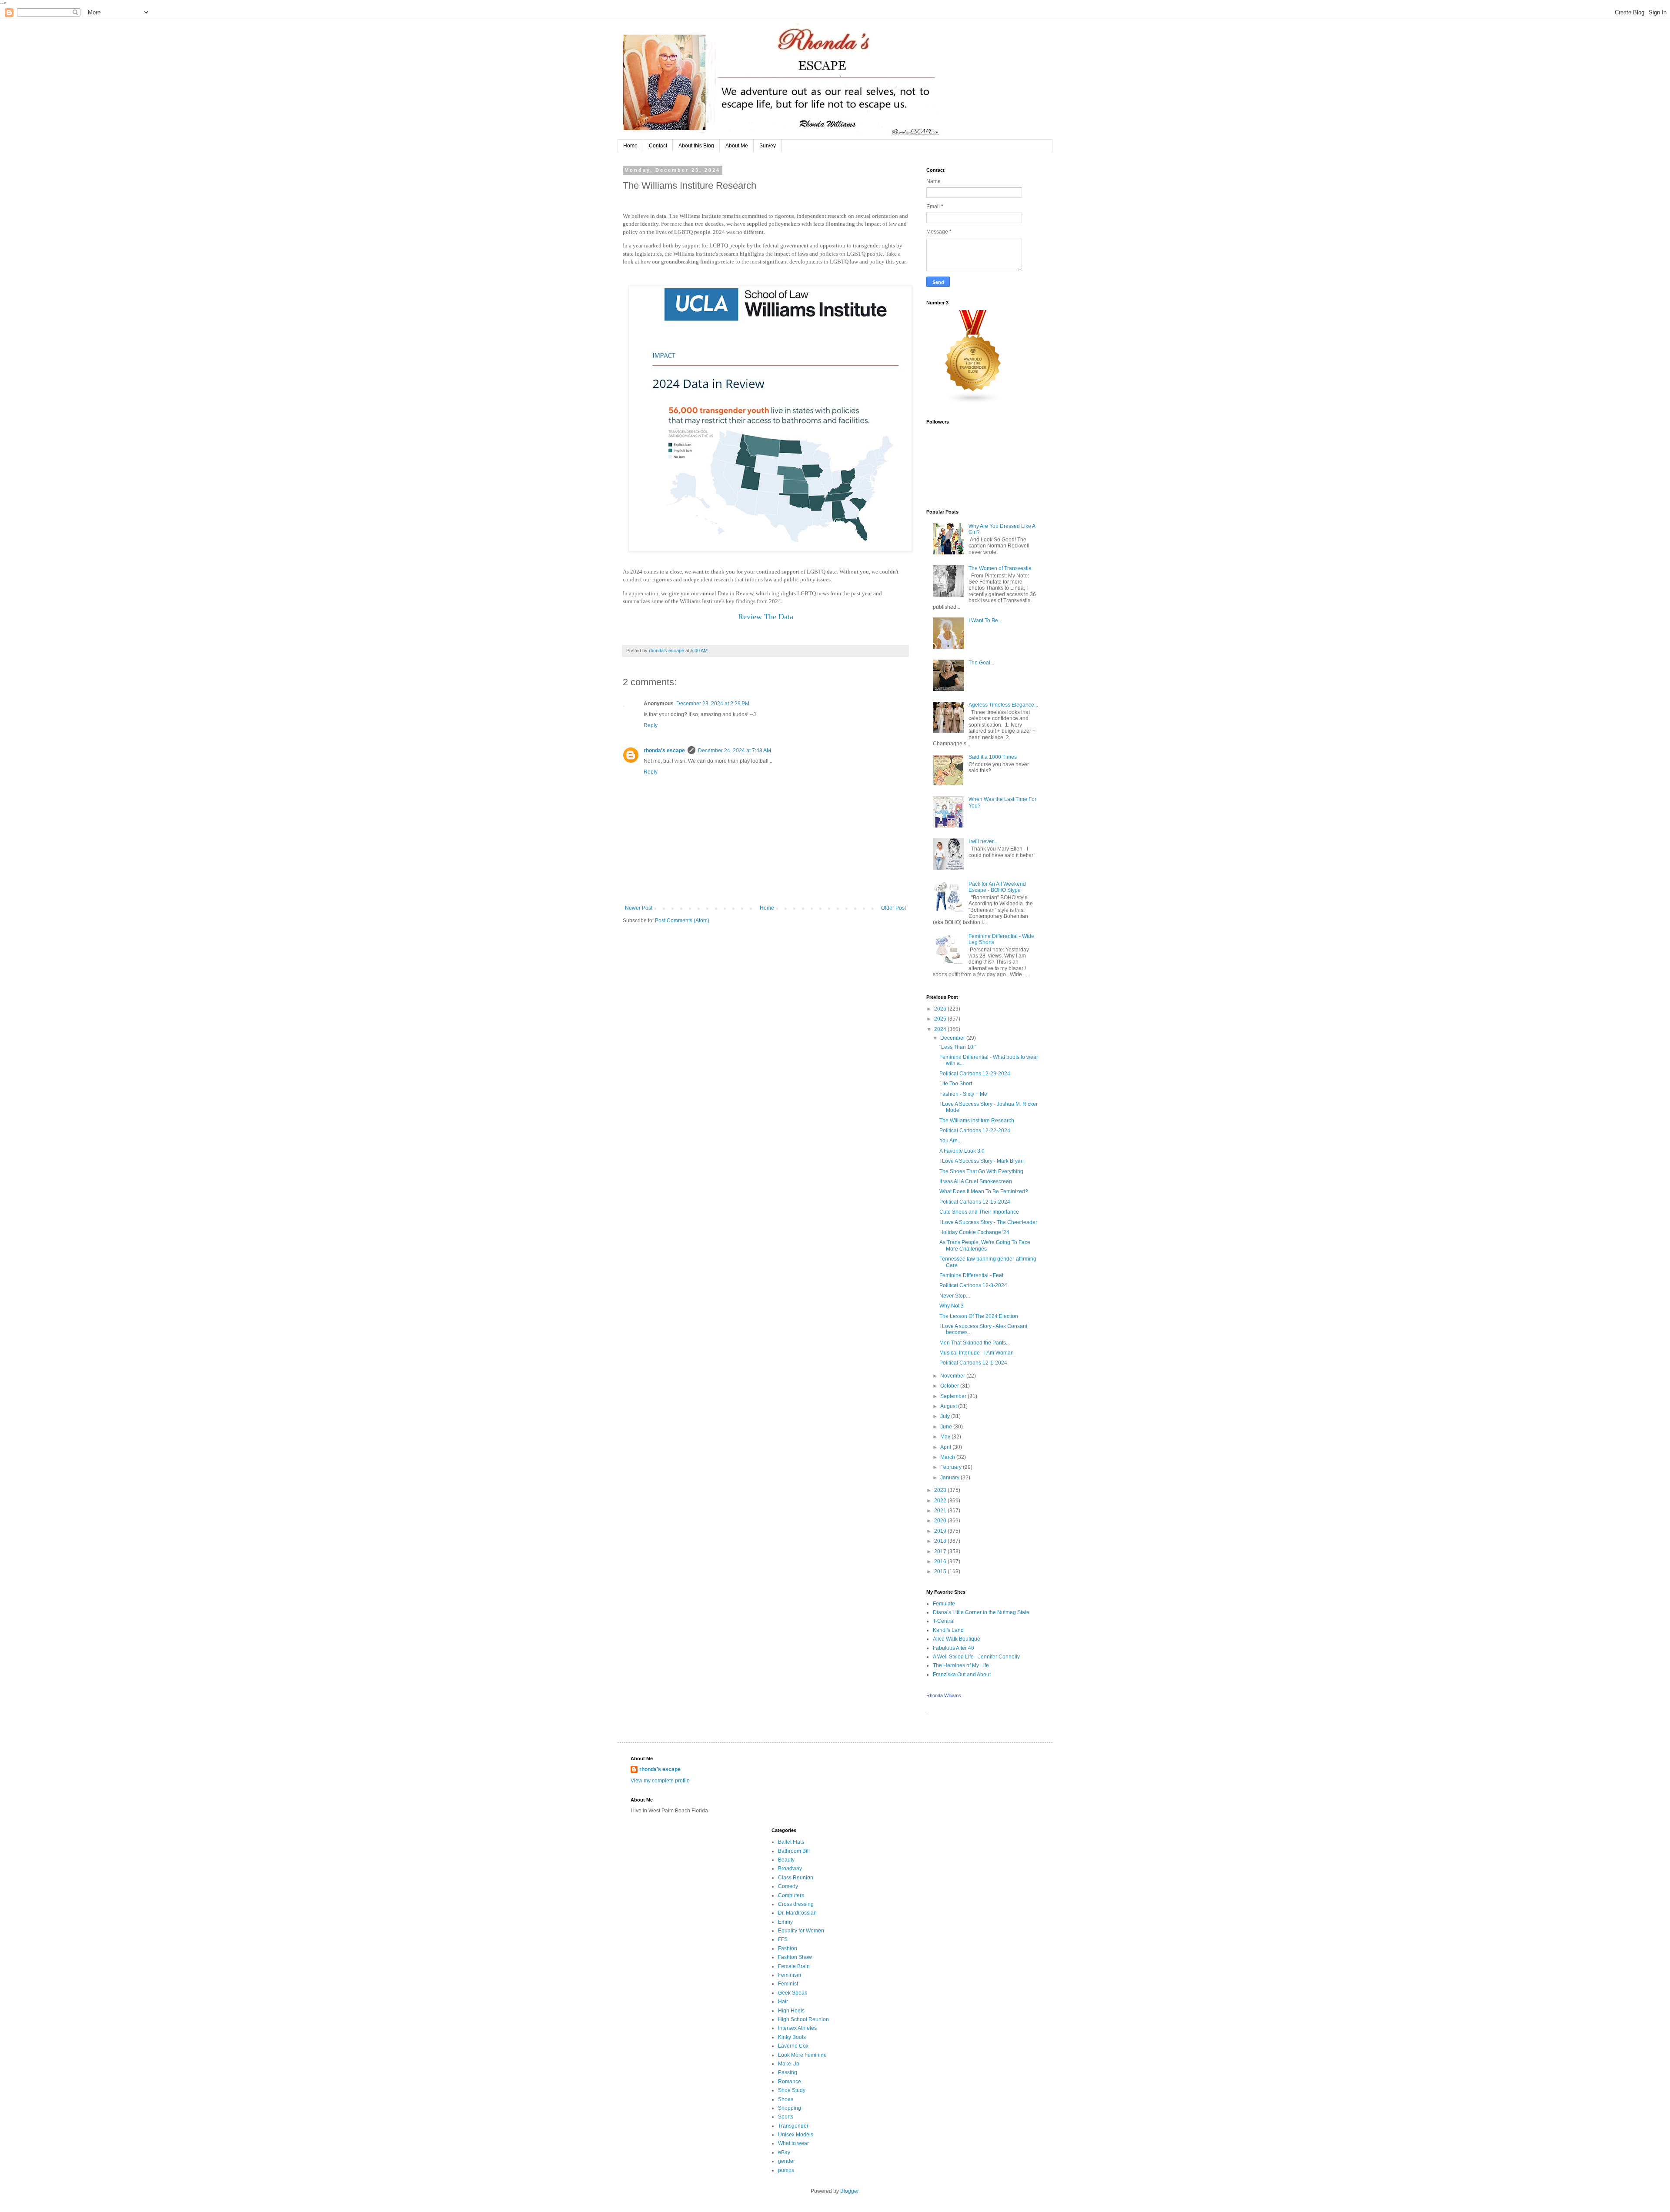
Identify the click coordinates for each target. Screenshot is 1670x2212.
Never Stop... (955, 1296)
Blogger (849, 2191)
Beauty (786, 1860)
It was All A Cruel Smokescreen (976, 1181)
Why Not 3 (952, 1306)
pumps (786, 2170)
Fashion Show (795, 1957)
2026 (941, 1009)
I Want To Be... (985, 621)
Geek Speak (793, 1993)
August (949, 1406)
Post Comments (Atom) (682, 921)
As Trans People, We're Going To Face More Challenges (985, 1245)
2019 (941, 1531)
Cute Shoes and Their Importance (979, 1212)
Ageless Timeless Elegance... (1003, 705)
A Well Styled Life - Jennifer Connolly (976, 1657)
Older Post (893, 908)
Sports (786, 2117)
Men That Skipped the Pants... (975, 1343)
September (954, 1396)
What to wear (793, 2143)
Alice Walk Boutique (957, 1639)
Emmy (785, 1922)
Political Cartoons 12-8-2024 (973, 1285)
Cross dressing (796, 1904)
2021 (941, 1511)
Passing (788, 2072)
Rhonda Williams (944, 1695)
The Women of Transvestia (1000, 568)
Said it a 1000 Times (993, 757)
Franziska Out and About (962, 1675)
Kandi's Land (948, 1630)
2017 (941, 1551)
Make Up (789, 2064)
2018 (941, 1541)
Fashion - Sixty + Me (963, 1094)
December (953, 1038)
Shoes (786, 2099)
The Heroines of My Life (961, 1665)
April (946, 1447)
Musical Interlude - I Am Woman (977, 1353)
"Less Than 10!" (958, 1047)
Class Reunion (796, 1878)
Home (630, 146)
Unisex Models (796, 2135)
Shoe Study (792, 2090)
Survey (768, 146)
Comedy (788, 1886)
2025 (941, 1019)
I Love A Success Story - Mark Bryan (982, 1161)
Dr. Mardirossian (797, 1913)
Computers (791, 1895)
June (947, 1427)
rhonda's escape (664, 751)
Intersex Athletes (797, 2028)
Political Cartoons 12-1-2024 (973, 1363)
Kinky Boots (792, 2037)
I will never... (983, 841)
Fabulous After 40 (954, 1648)
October (950, 1386)
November (953, 1376)
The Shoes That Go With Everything (981, 1171)
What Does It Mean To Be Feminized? (984, 1191)
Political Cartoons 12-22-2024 (975, 1131)
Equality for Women (801, 1931)
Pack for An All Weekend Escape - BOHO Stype (997, 887)
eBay (784, 2152)
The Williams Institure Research (977, 1121)
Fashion (788, 1948)
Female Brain (794, 1966)
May (946, 1437)
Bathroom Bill (794, 1851)
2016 (941, 1561)
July (946, 1416)
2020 (941, 1521)
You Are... (950, 1141)
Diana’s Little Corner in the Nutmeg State (981, 1612)
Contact (658, 146)
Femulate (944, 1604)
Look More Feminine (802, 2055)
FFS (783, 1939)
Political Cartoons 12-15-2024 (975, 1202)
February (952, 1467)
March (948, 1457)
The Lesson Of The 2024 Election (979, 1316)
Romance (790, 2082)
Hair (783, 2002)
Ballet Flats (791, 1842)
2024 (941, 1029)
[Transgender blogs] (973, 402)
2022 (941, 1501)
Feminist (788, 1984)
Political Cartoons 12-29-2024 (975, 1074)
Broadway (790, 1868)
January (950, 1478)
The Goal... (981, 663)
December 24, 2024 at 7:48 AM (735, 751)
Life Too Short (956, 1084)
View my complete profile (660, 1781)
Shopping (790, 2108)
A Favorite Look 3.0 (962, 1151)
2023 (941, 1490)
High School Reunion (803, 2019)
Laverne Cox (793, 2046)
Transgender (793, 2126)
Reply (651, 725)
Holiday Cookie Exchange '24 (974, 1232)
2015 (941, 1571)
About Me (737, 146)
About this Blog (696, 146)
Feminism (790, 1975)
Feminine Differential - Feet (971, 1275)
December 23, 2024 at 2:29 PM (713, 704)
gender (787, 2161)
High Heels (791, 2011)
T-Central (944, 1621)
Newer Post (639, 908)
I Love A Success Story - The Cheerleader (988, 1222)
